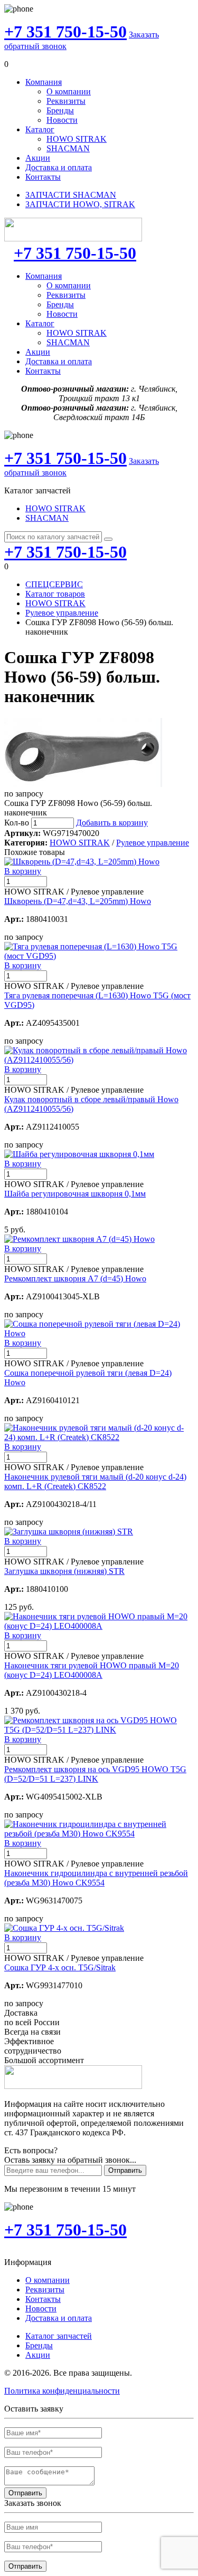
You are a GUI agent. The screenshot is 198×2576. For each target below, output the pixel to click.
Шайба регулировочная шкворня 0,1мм (75, 1194)
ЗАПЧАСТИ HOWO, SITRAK (80, 204)
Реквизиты (66, 101)
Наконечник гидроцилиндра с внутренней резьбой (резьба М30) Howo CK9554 (96, 1878)
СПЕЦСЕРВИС (54, 584)
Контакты (43, 177)
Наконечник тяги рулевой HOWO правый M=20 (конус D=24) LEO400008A (92, 1670)
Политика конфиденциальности (62, 2391)
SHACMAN (68, 148)
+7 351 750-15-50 (65, 32)
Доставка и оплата (59, 167)
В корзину (23, 871)
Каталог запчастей (59, 2336)
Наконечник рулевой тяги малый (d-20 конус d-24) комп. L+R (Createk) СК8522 (95, 1481)
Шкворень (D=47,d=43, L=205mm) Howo (78, 901)
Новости (62, 120)
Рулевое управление (62, 613)
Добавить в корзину (112, 823)
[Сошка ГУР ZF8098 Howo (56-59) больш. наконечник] (83, 784)
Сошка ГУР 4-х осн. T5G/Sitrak (60, 1967)
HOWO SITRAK (77, 139)
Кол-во (17, 823)
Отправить (125, 2170)
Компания (44, 82)
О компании (69, 91)
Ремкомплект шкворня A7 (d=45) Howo (75, 1279)
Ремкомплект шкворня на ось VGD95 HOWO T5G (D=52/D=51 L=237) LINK (95, 1774)
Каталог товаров (55, 594)
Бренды (60, 110)
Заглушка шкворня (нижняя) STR (64, 1571)
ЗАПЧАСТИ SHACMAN (71, 195)
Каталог (40, 129)
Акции (38, 158)
